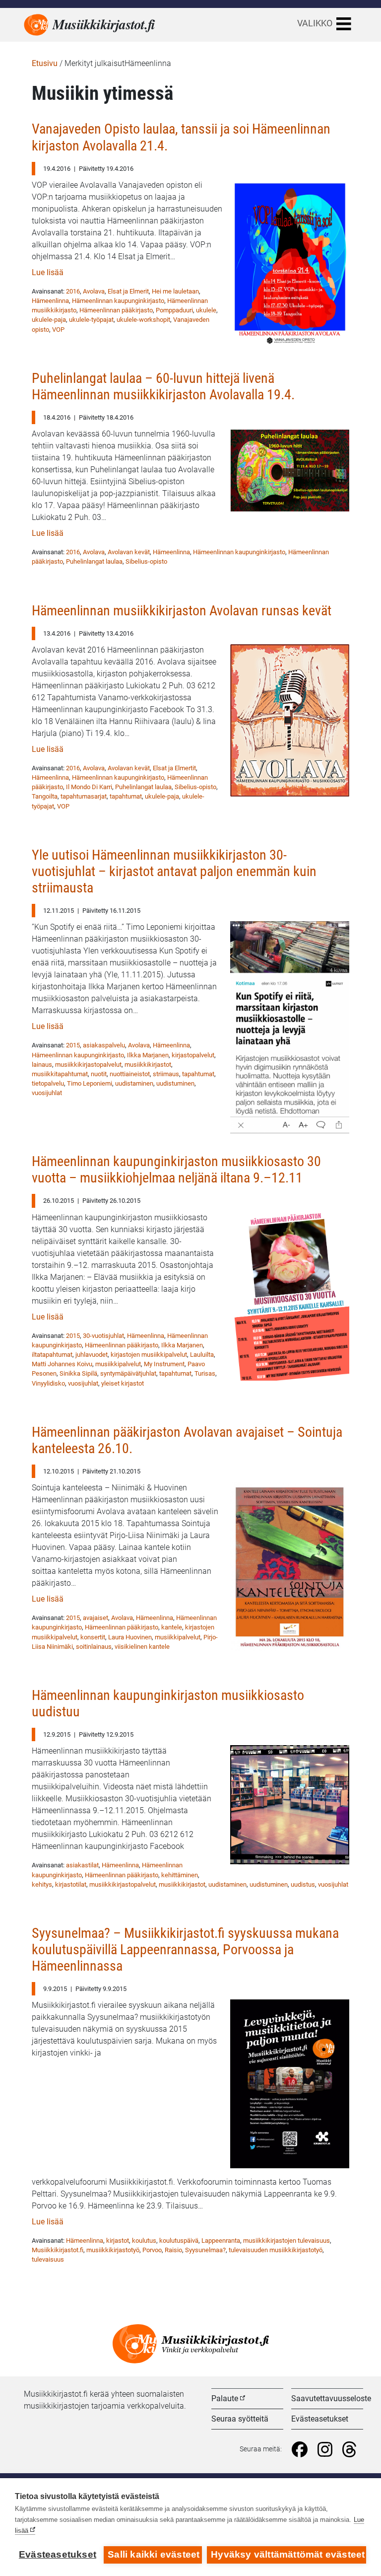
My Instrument (164, 1364)
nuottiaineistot (130, 1074)
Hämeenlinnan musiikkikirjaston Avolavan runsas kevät (182, 611)
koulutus (144, 2241)
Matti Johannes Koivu (62, 1364)
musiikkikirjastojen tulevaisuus (286, 2241)
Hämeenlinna (50, 301)
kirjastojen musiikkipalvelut (149, 1355)
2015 (73, 1045)
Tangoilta (45, 796)
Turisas (205, 1373)
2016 (73, 291)
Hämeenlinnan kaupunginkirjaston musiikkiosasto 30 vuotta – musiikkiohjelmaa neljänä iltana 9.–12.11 (176, 1170)
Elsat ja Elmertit (174, 768)
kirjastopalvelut (193, 1055)
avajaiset (95, 1618)
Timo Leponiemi (90, 1083)
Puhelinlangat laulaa (94, 561)
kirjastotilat (71, 1884)
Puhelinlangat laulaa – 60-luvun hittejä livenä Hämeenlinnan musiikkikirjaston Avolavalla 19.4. (163, 386)
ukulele (206, 310)
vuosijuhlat (47, 1093)
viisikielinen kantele (142, 1647)
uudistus (303, 1884)
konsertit (93, 1637)
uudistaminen (134, 1083)
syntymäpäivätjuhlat (128, 1373)
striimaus (166, 1074)
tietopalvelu (48, 1083)
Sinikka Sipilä (78, 1373)
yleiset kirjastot (123, 1383)
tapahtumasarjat (84, 796)
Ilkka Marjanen (148, 1055)
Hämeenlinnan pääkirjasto (116, 310)
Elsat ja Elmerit (128, 291)
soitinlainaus (94, 1647)
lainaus (42, 1065)
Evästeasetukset (320, 2419)
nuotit (99, 1074)
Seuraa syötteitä (240, 2419)
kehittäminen (180, 1875)
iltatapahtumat (52, 1355)
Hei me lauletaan (175, 291)
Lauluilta (202, 1355)
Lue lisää (48, 272)
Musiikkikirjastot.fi (58, 2250)
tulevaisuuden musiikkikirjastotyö (276, 2250)
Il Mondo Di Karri (89, 787)
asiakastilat (82, 1865)
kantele (172, 1627)
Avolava (94, 291)
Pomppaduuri (174, 310)
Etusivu (45, 63)
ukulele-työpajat (91, 320)
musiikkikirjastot (148, 1065)
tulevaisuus (48, 2259)
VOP (58, 330)
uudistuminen (175, 1083)
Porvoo (152, 2250)
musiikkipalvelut (118, 1364)
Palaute (225, 2398)
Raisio (173, 2250)
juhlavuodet (92, 1355)
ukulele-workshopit (143, 320)
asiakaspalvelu (104, 1045)
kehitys (42, 1884)
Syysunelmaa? (205, 2250)
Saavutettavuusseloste (331, 2398)
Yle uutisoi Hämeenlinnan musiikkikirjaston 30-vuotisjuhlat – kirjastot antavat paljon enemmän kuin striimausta (174, 871)
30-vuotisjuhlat (103, 1336)
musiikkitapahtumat (60, 1074)
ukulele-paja (49, 320)
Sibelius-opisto (146, 561)
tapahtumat (126, 796)
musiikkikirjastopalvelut (88, 1065)
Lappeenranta (221, 2241)
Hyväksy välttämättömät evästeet (288, 2554)
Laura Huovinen (130, 1637)
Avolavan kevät (129, 552)
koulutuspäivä (179, 2241)
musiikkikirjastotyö (113, 2250)
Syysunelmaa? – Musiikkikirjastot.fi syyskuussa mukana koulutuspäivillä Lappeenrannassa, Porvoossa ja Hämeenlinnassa (185, 1950)
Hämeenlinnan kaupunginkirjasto (118, 301)
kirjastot (118, 2241)
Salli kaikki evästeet (154, 2554)
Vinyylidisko (48, 1383)
